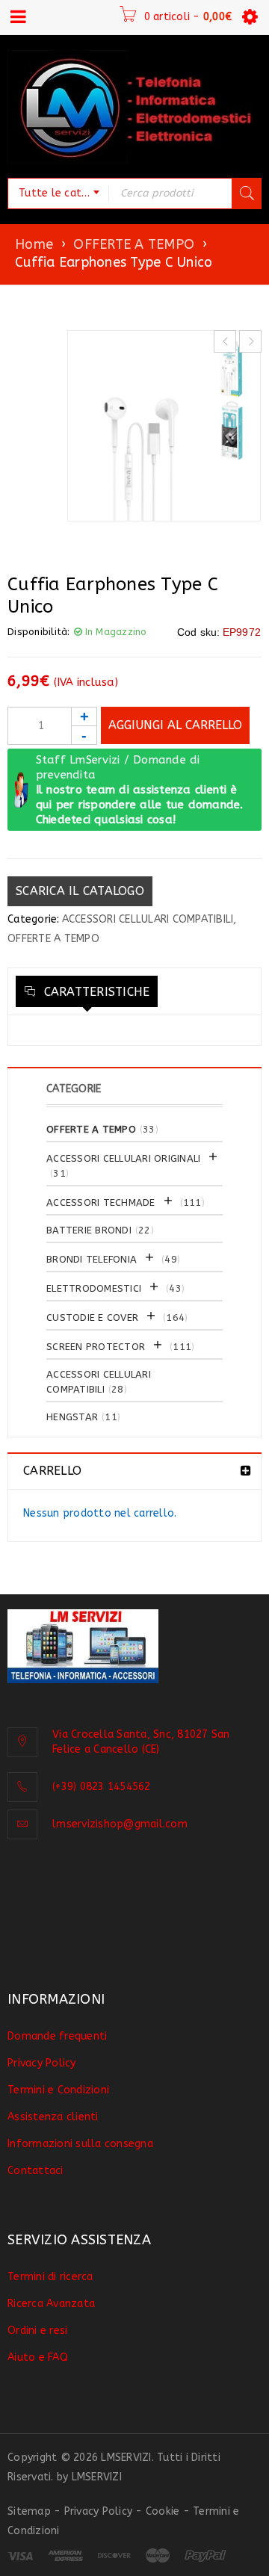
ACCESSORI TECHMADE (101, 1202)
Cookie (163, 2511)
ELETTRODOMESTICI (94, 1288)
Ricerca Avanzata (51, 2304)
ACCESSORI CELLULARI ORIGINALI (123, 1158)
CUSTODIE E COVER (92, 1318)
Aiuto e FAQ (38, 2357)
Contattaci (35, 2171)
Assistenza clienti (53, 2117)
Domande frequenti (57, 2036)
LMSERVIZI (97, 2477)
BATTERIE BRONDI (89, 1230)
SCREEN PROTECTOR (96, 1347)
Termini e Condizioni (58, 2090)
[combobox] (58, 193)
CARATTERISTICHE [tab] (95, 992)
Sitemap (29, 2511)
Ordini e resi (37, 2331)
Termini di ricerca (50, 2277)
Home (34, 244)
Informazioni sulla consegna (80, 2144)
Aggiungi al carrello (175, 725)
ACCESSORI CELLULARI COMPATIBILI (148, 919)
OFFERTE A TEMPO (134, 244)
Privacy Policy (42, 2063)
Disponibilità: (39, 632)
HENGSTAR (72, 1417)
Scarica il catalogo (80, 891)
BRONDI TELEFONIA (92, 1259)
